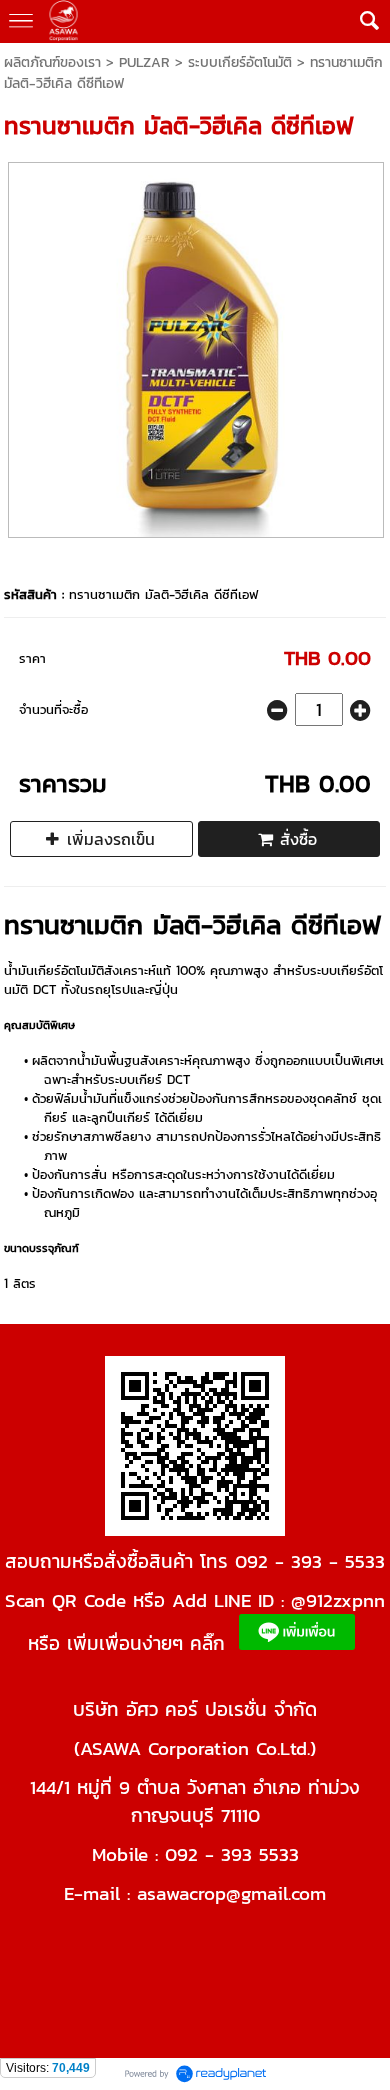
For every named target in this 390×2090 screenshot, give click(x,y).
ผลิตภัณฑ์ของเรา (52, 62)
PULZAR (144, 62)
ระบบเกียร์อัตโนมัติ (240, 62)
